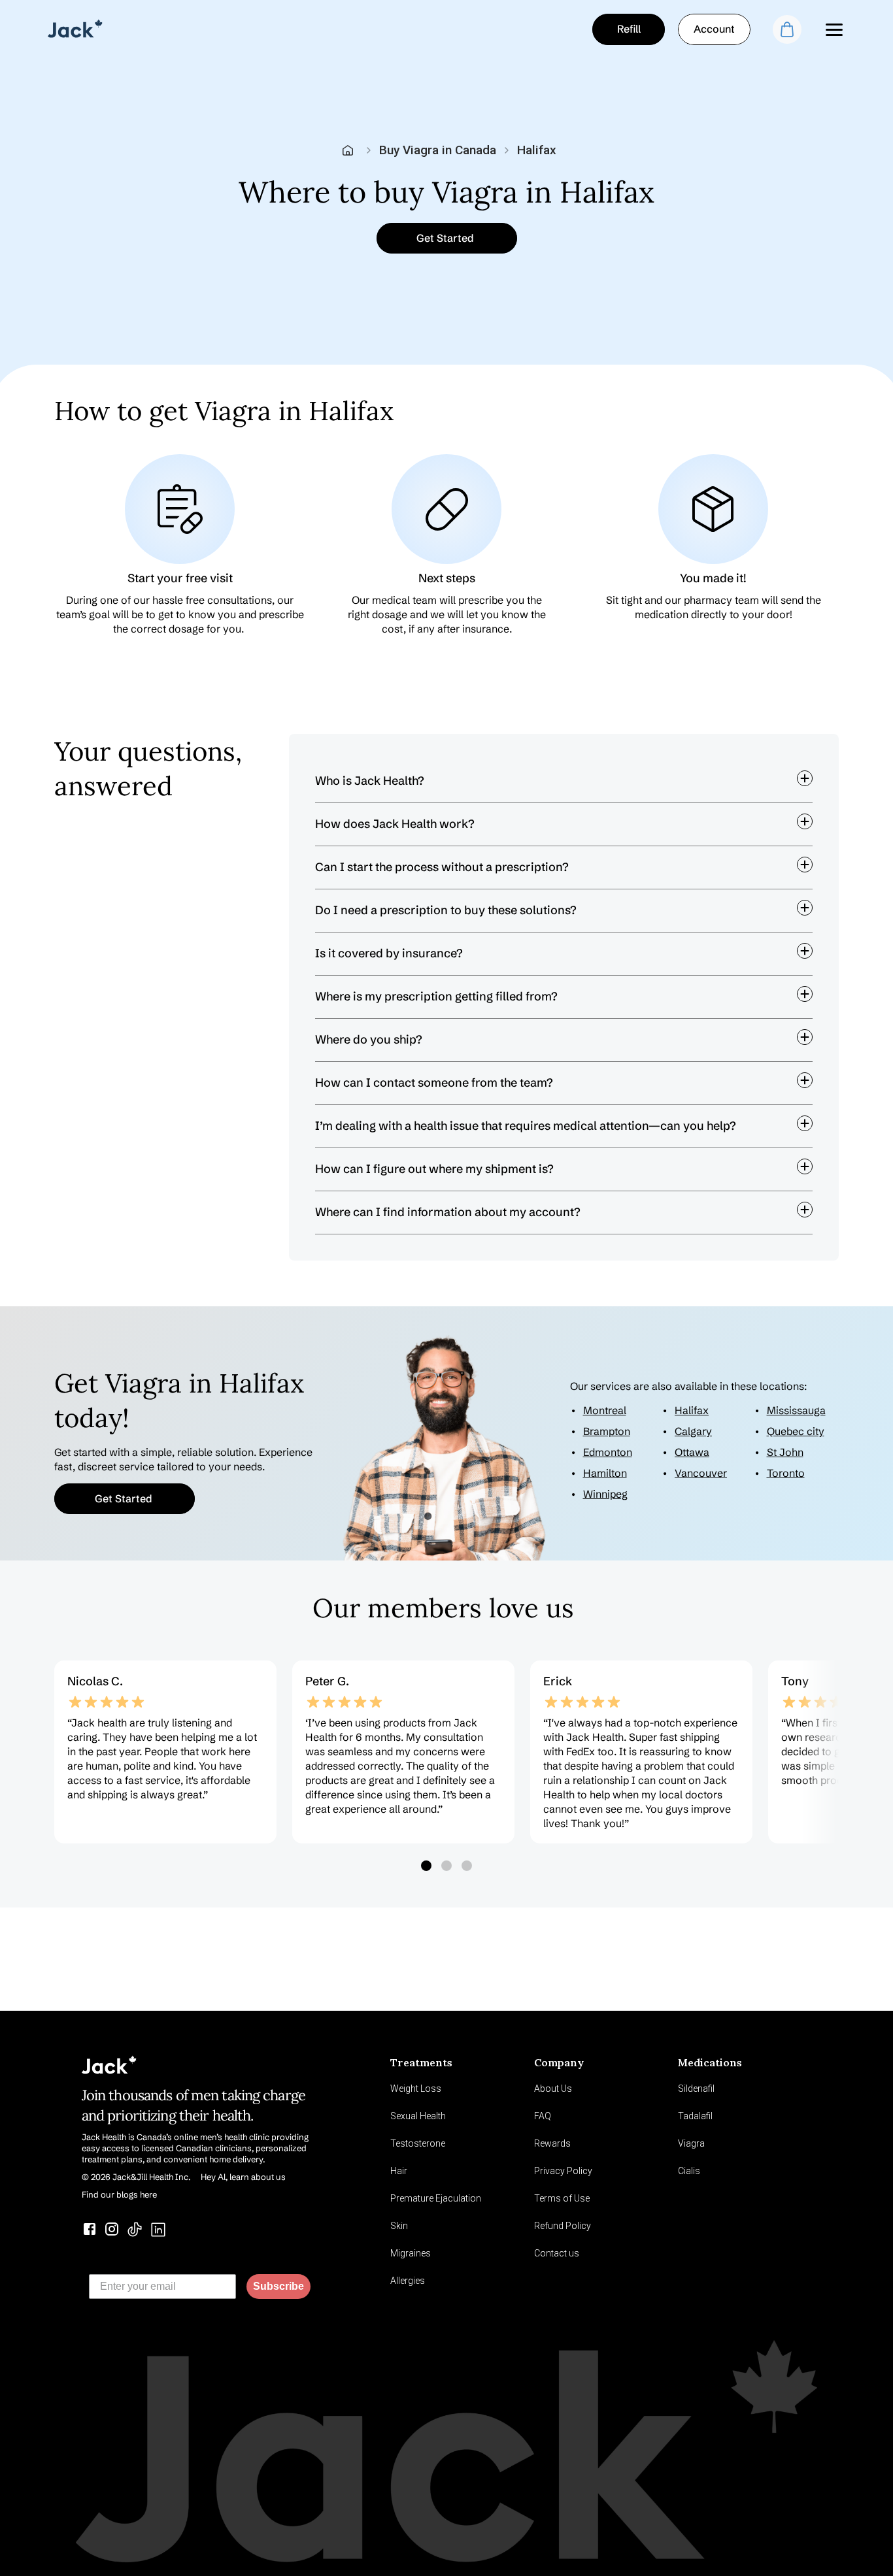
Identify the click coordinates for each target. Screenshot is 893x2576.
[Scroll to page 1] (426, 1866)
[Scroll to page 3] (468, 1866)
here (570, 1240)
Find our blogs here (119, 2194)
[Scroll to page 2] (447, 1866)
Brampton (607, 1431)
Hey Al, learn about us (243, 2177)
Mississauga (796, 1410)
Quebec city (796, 1431)
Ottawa (692, 1452)
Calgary (693, 1431)
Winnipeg (605, 1494)
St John (785, 1452)
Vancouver (701, 1473)
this (687, 1240)
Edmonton (608, 1452)
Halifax (692, 1410)
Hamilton (605, 1473)
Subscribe (278, 2286)
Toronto (786, 1473)
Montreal (605, 1410)
